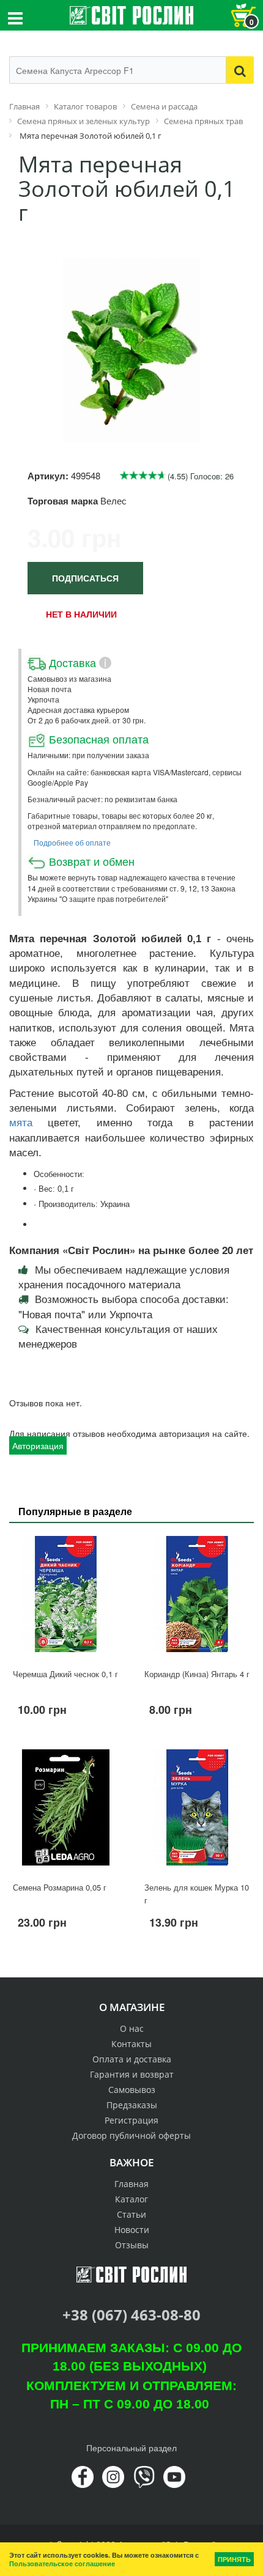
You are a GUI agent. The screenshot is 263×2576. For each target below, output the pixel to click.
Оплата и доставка (132, 2059)
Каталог (131, 2199)
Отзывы (132, 2245)
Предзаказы (132, 2105)
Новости (132, 2230)
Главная (131, 2184)
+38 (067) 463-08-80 (131, 2315)
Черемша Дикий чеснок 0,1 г (65, 1674)
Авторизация (38, 1445)
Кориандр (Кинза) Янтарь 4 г (197, 1674)
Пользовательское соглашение (62, 2563)
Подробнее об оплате (72, 842)
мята (21, 1123)
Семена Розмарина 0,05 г (60, 1887)
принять (234, 2559)
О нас (132, 2028)
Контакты (131, 2044)
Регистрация (131, 2120)
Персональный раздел (131, 2448)
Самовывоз (132, 2090)
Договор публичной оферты (131, 2135)
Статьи (131, 2214)
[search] (240, 70)
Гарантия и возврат (132, 2074)
